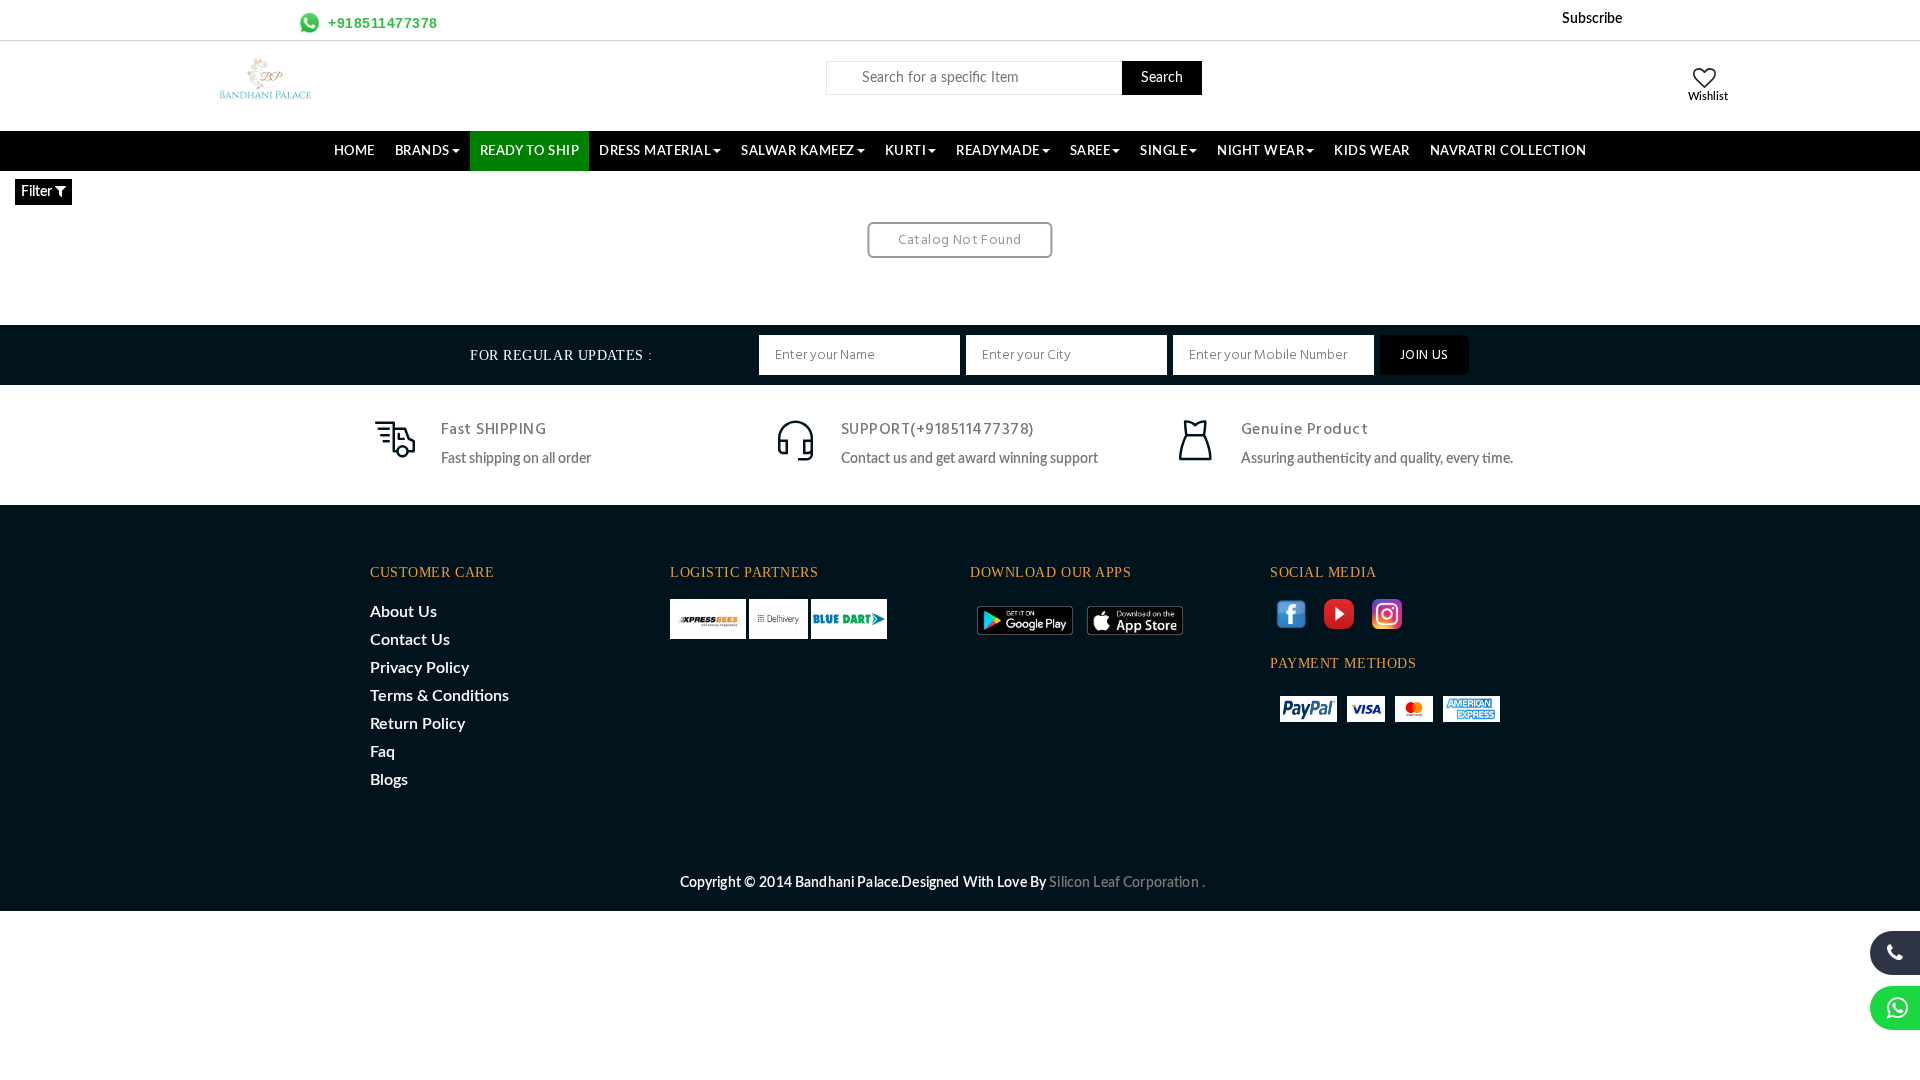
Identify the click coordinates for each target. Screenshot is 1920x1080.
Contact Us (410, 640)
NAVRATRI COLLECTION (1508, 151)
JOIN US (1424, 355)
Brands (422, 151)
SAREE (1090, 151)
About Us (403, 612)
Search (1162, 78)
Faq (382, 752)
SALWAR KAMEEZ (798, 151)
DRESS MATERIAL (655, 151)
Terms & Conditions (439, 696)
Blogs (389, 780)
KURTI (906, 151)
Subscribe (1592, 19)
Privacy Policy (419, 668)
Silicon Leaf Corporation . (1127, 883)
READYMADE (998, 151)
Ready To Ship (530, 151)
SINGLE (1163, 151)
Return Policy (417, 724)
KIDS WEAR (1372, 151)
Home (354, 151)
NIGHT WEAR (1260, 151)
